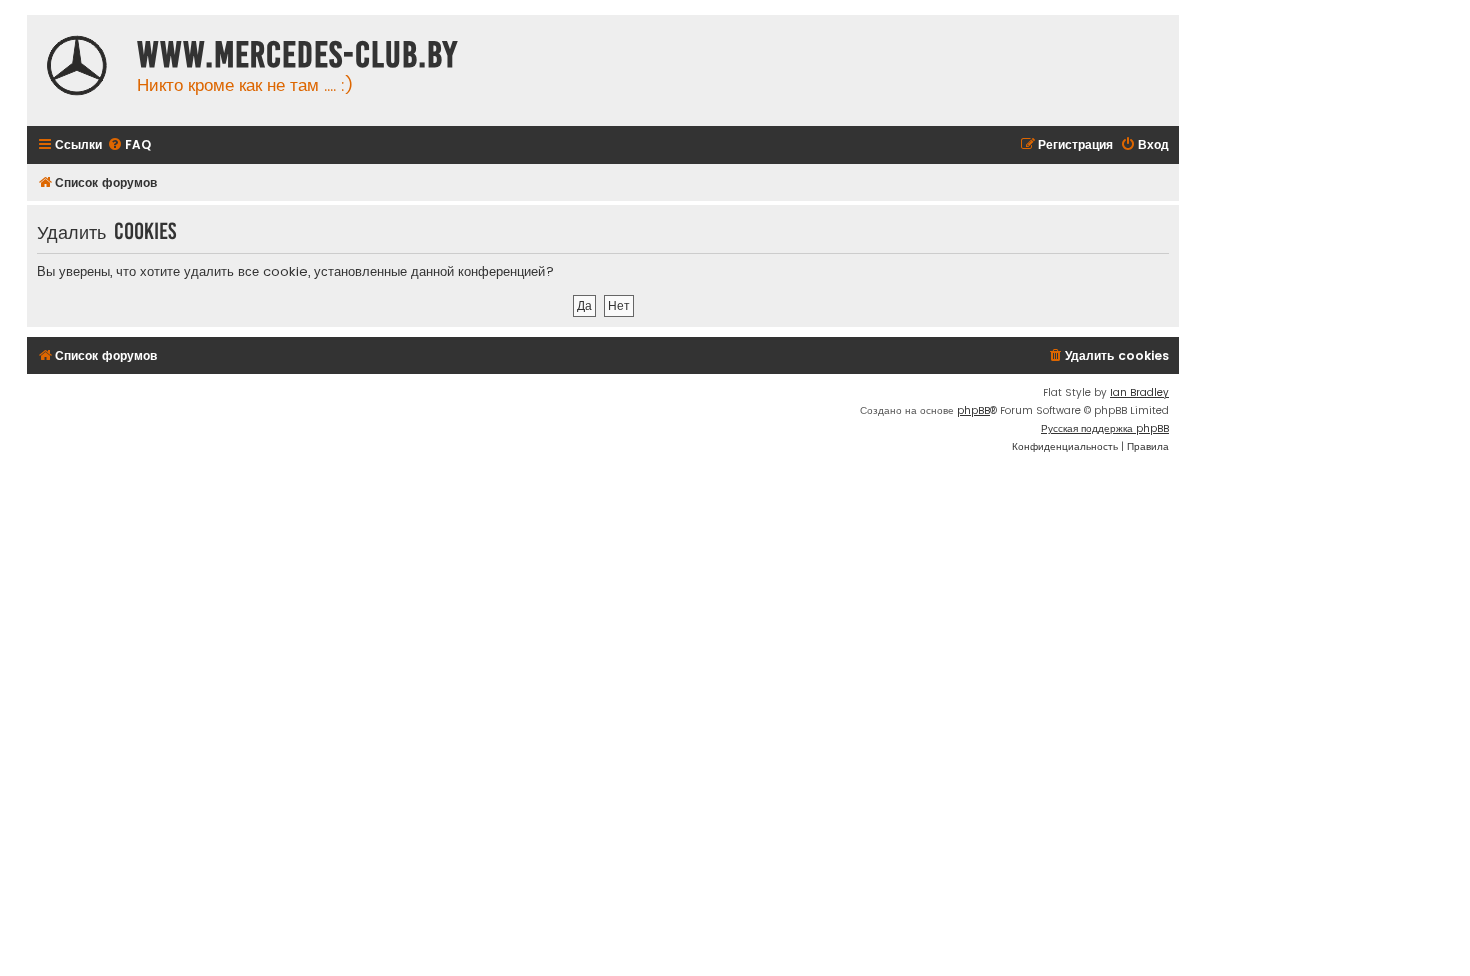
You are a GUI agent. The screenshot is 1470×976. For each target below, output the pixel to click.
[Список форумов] (77, 68)
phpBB (973, 410)
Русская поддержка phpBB (1105, 428)
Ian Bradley (1139, 392)
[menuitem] (129, 145)
